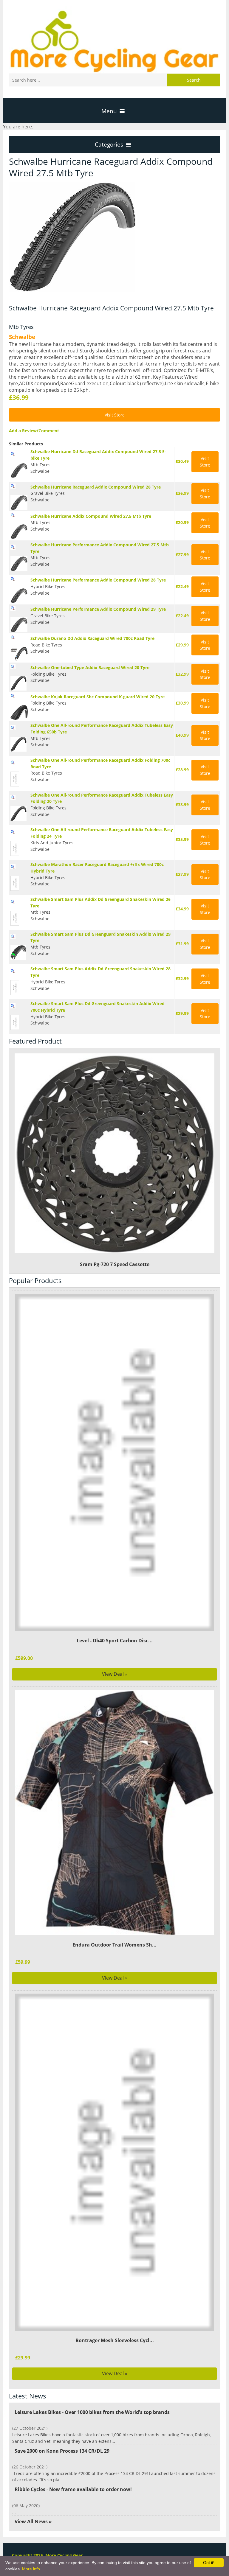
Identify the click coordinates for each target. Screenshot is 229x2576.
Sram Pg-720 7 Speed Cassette (115, 1264)
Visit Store (115, 415)
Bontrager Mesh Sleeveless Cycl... (115, 2340)
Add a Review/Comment (34, 431)
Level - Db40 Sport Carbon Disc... (115, 1641)
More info (31, 2569)
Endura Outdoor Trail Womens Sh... (114, 1945)
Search (194, 80)
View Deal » (115, 1674)
